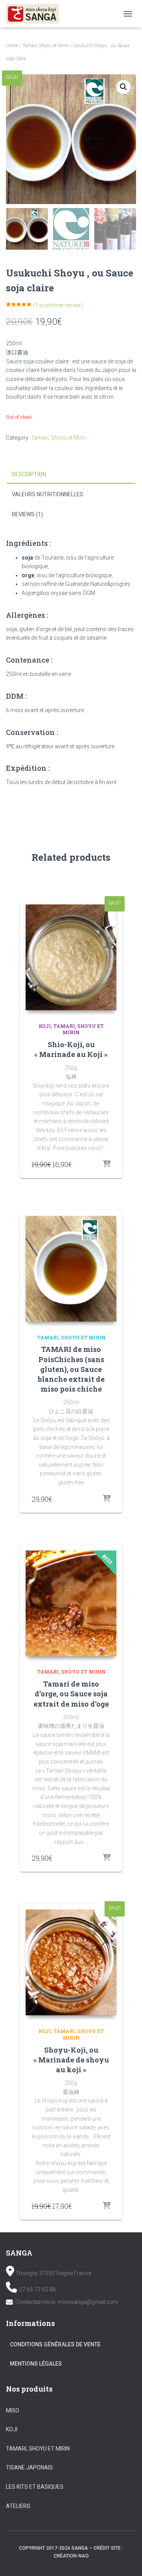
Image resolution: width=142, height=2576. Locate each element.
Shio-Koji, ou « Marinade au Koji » (71, 1049)
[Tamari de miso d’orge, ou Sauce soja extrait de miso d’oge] (71, 1603)
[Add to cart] (106, 1499)
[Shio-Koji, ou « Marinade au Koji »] (71, 957)
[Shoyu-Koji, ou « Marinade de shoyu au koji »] (71, 1962)
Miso (13, 2410)
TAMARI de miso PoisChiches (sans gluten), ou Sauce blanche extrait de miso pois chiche (71, 1369)
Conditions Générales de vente (55, 2344)
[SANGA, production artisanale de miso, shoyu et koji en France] (35, 14)
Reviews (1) (27, 514)
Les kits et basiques (35, 2487)
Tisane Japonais (29, 2467)
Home (12, 46)
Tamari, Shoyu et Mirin (46, 46)
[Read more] (106, 1164)
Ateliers (18, 2506)
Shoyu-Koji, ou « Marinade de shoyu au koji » (71, 2060)
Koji (45, 1026)
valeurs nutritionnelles (48, 494)
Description (29, 474)
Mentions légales (36, 2364)
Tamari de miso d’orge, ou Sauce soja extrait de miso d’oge (71, 1694)
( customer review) (58, 305)
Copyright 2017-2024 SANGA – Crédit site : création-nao (71, 2552)
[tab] (71, 475)
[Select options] (106, 1858)
